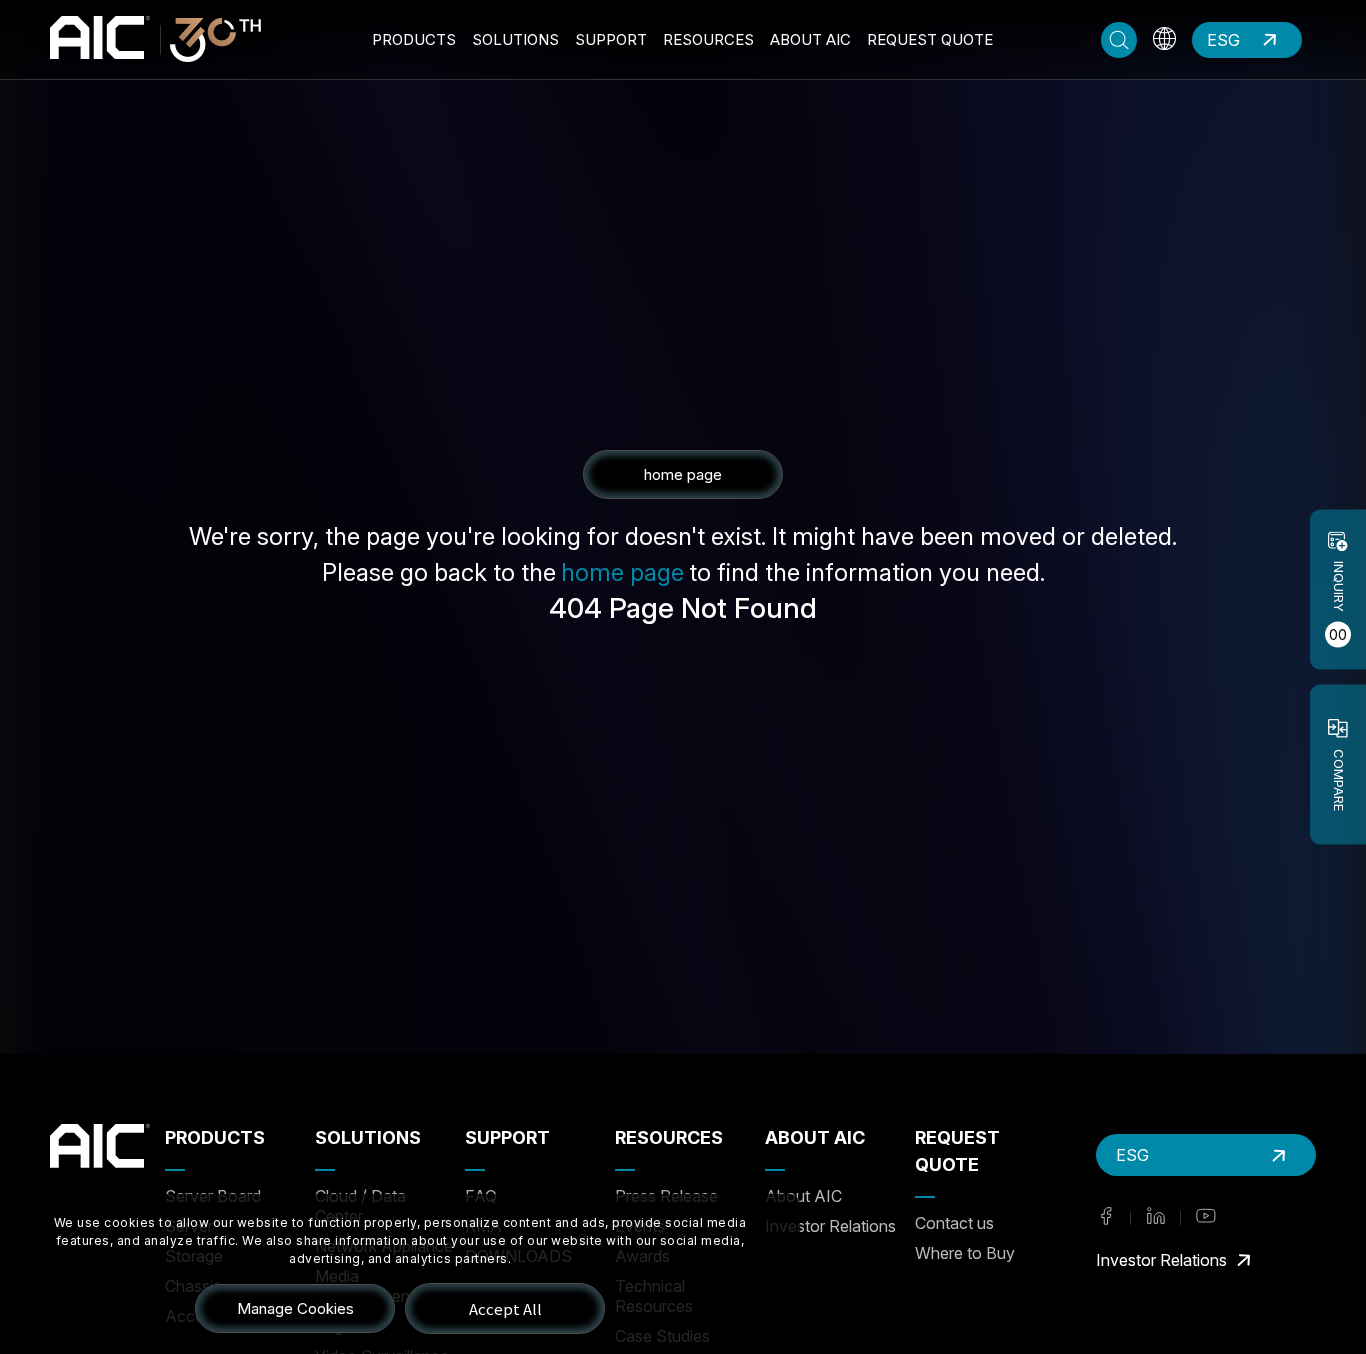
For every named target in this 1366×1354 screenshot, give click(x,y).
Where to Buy (965, 1253)
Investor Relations (830, 1226)
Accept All (505, 1308)
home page (622, 572)
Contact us (954, 1223)
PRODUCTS (414, 39)
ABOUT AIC (810, 39)
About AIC (803, 1196)
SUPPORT (611, 39)
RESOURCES (708, 39)
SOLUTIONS (515, 39)
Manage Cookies (295, 1308)
